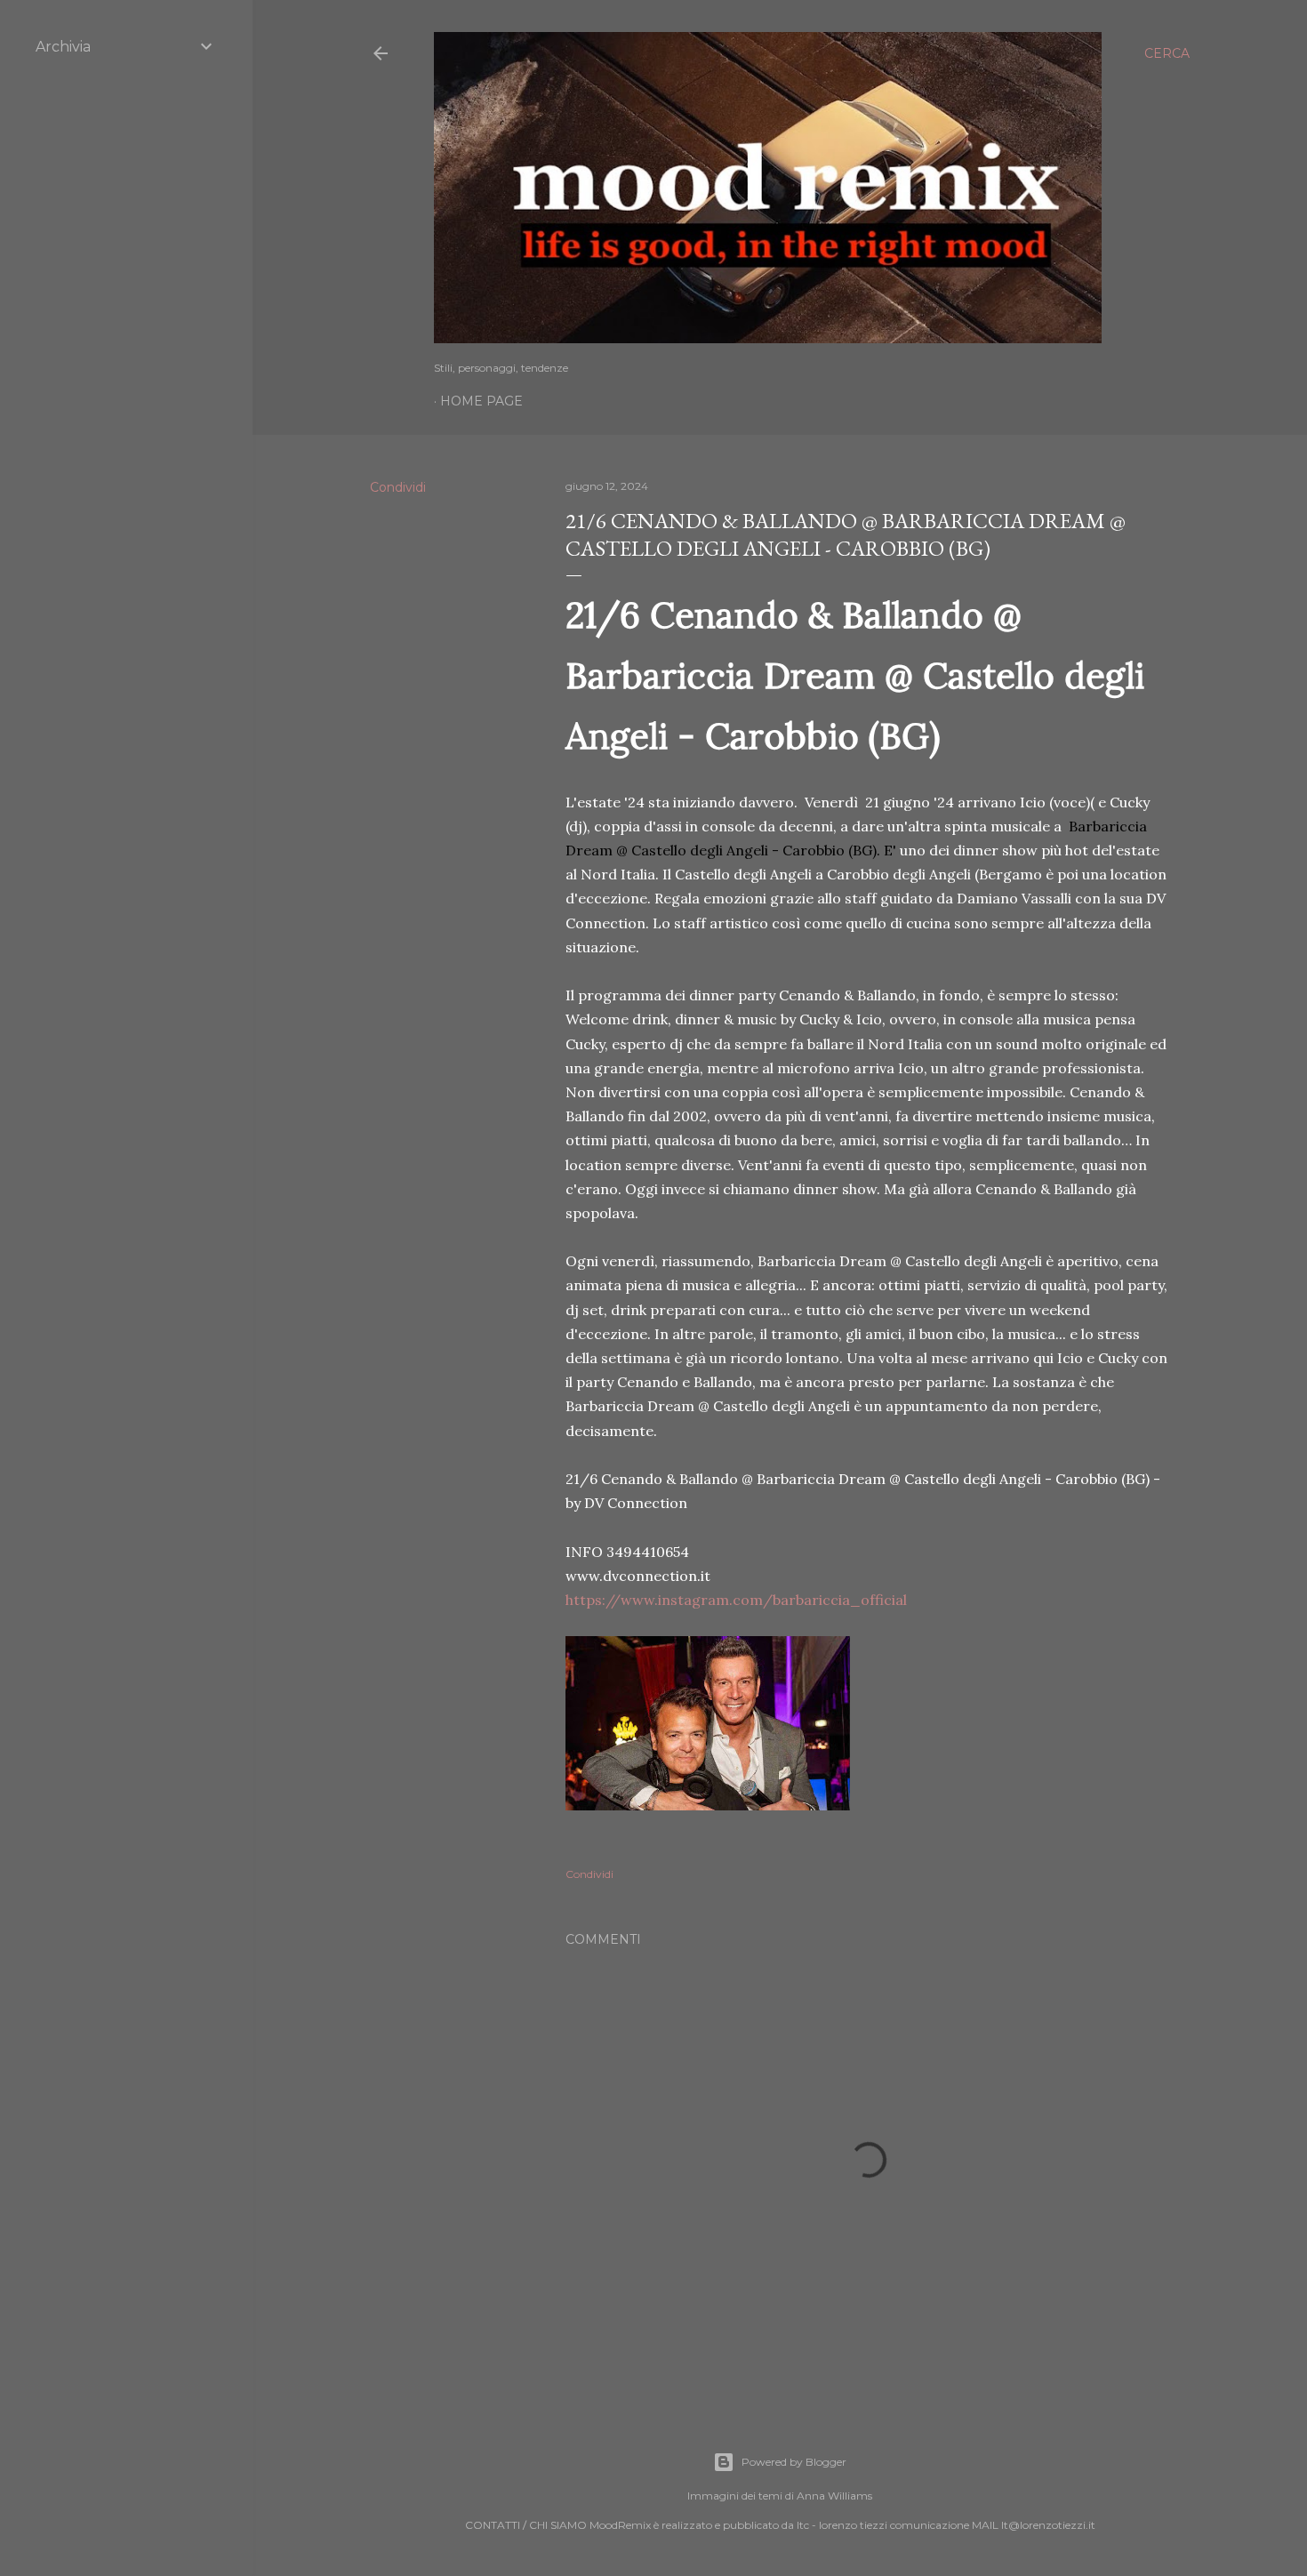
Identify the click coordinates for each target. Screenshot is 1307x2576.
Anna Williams (834, 2496)
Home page (481, 401)
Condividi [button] (398, 487)
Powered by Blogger (794, 2462)
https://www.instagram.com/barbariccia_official (736, 1600)
